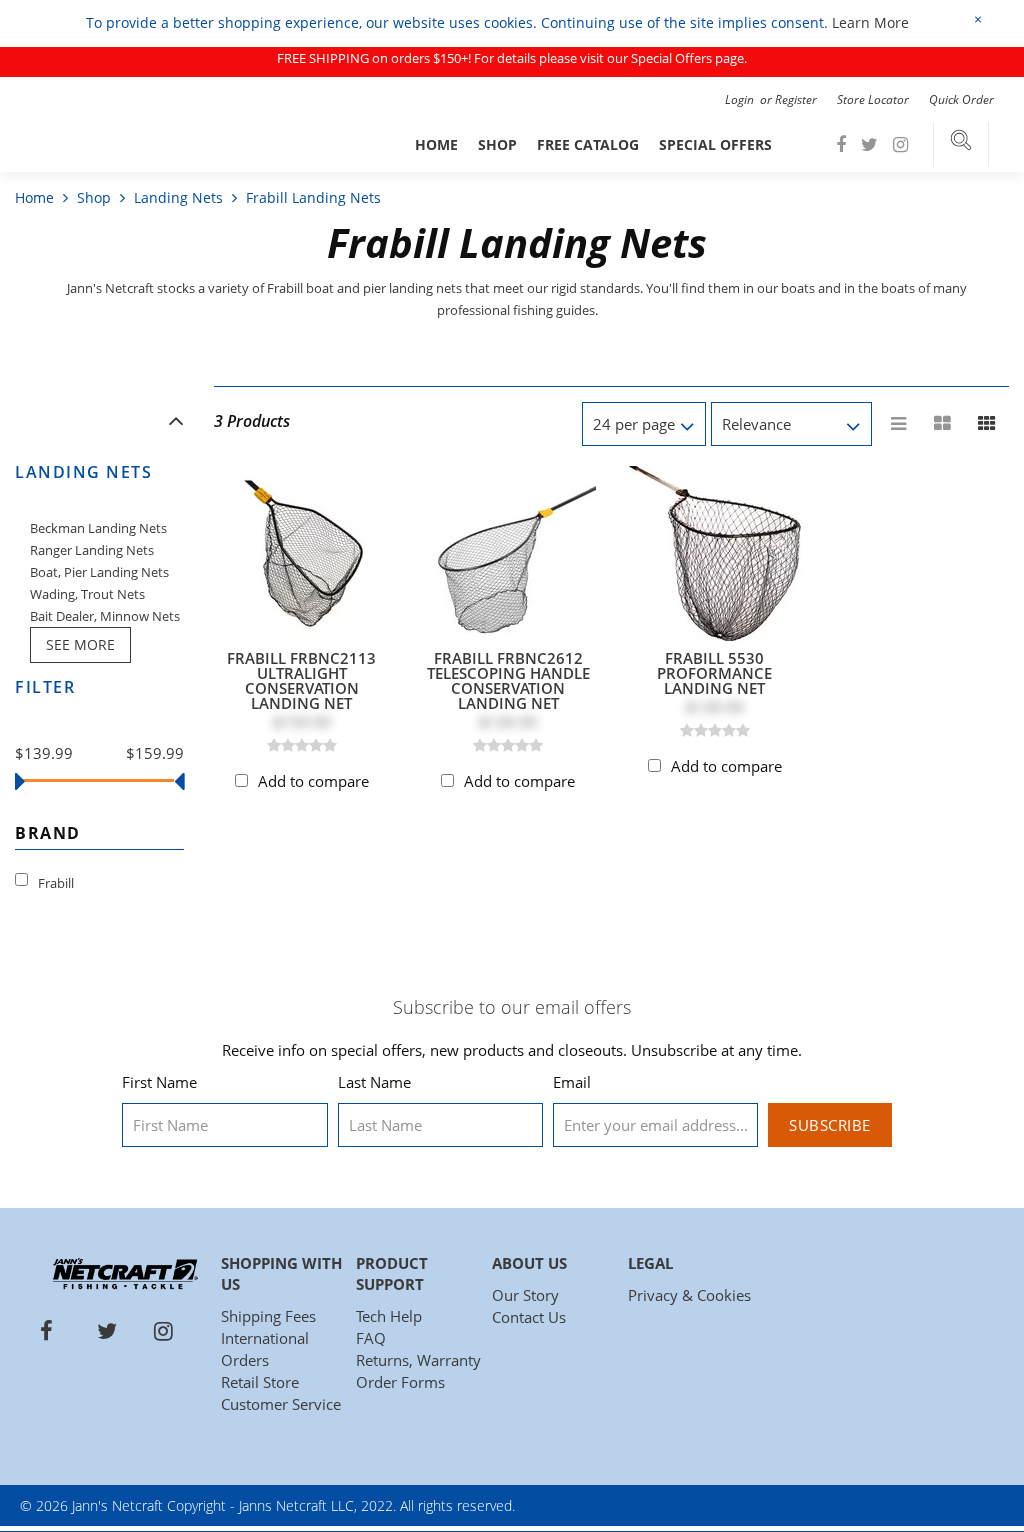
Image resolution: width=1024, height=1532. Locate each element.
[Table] (943, 424)
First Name (159, 1082)
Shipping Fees (268, 1316)
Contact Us (529, 1317)
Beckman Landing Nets (98, 528)
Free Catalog (588, 144)
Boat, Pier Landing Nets (99, 572)
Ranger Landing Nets (92, 550)
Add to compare (313, 781)
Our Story (525, 1295)
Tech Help (389, 1316)
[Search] (961, 144)
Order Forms (400, 1382)
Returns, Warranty (418, 1360)
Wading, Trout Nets (87, 594)
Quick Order (961, 99)
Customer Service (281, 1404)
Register (796, 99)
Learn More (870, 22)
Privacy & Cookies (689, 1295)
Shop (497, 144)
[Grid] (987, 424)
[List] (899, 424)
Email (572, 1082)
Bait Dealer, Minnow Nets (105, 616)
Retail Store (260, 1382)
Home (436, 144)
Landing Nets (178, 197)
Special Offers (715, 144)
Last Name (374, 1082)
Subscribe (830, 1125)
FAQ (371, 1338)
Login (741, 99)
